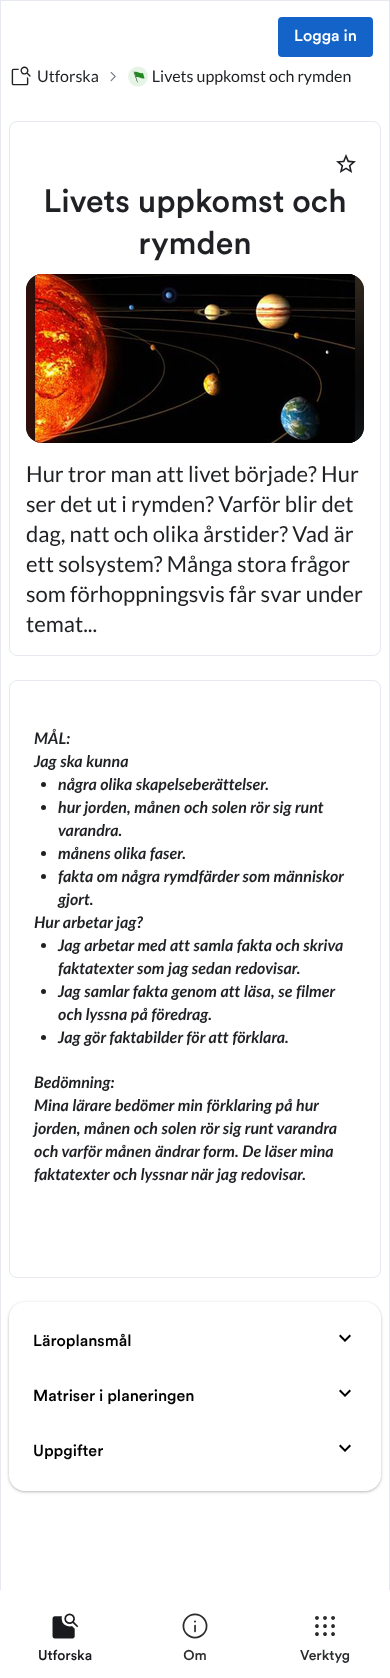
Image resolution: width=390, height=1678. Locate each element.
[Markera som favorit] (346, 164)
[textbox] (195, 979)
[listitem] (65, 1642)
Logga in (325, 37)
